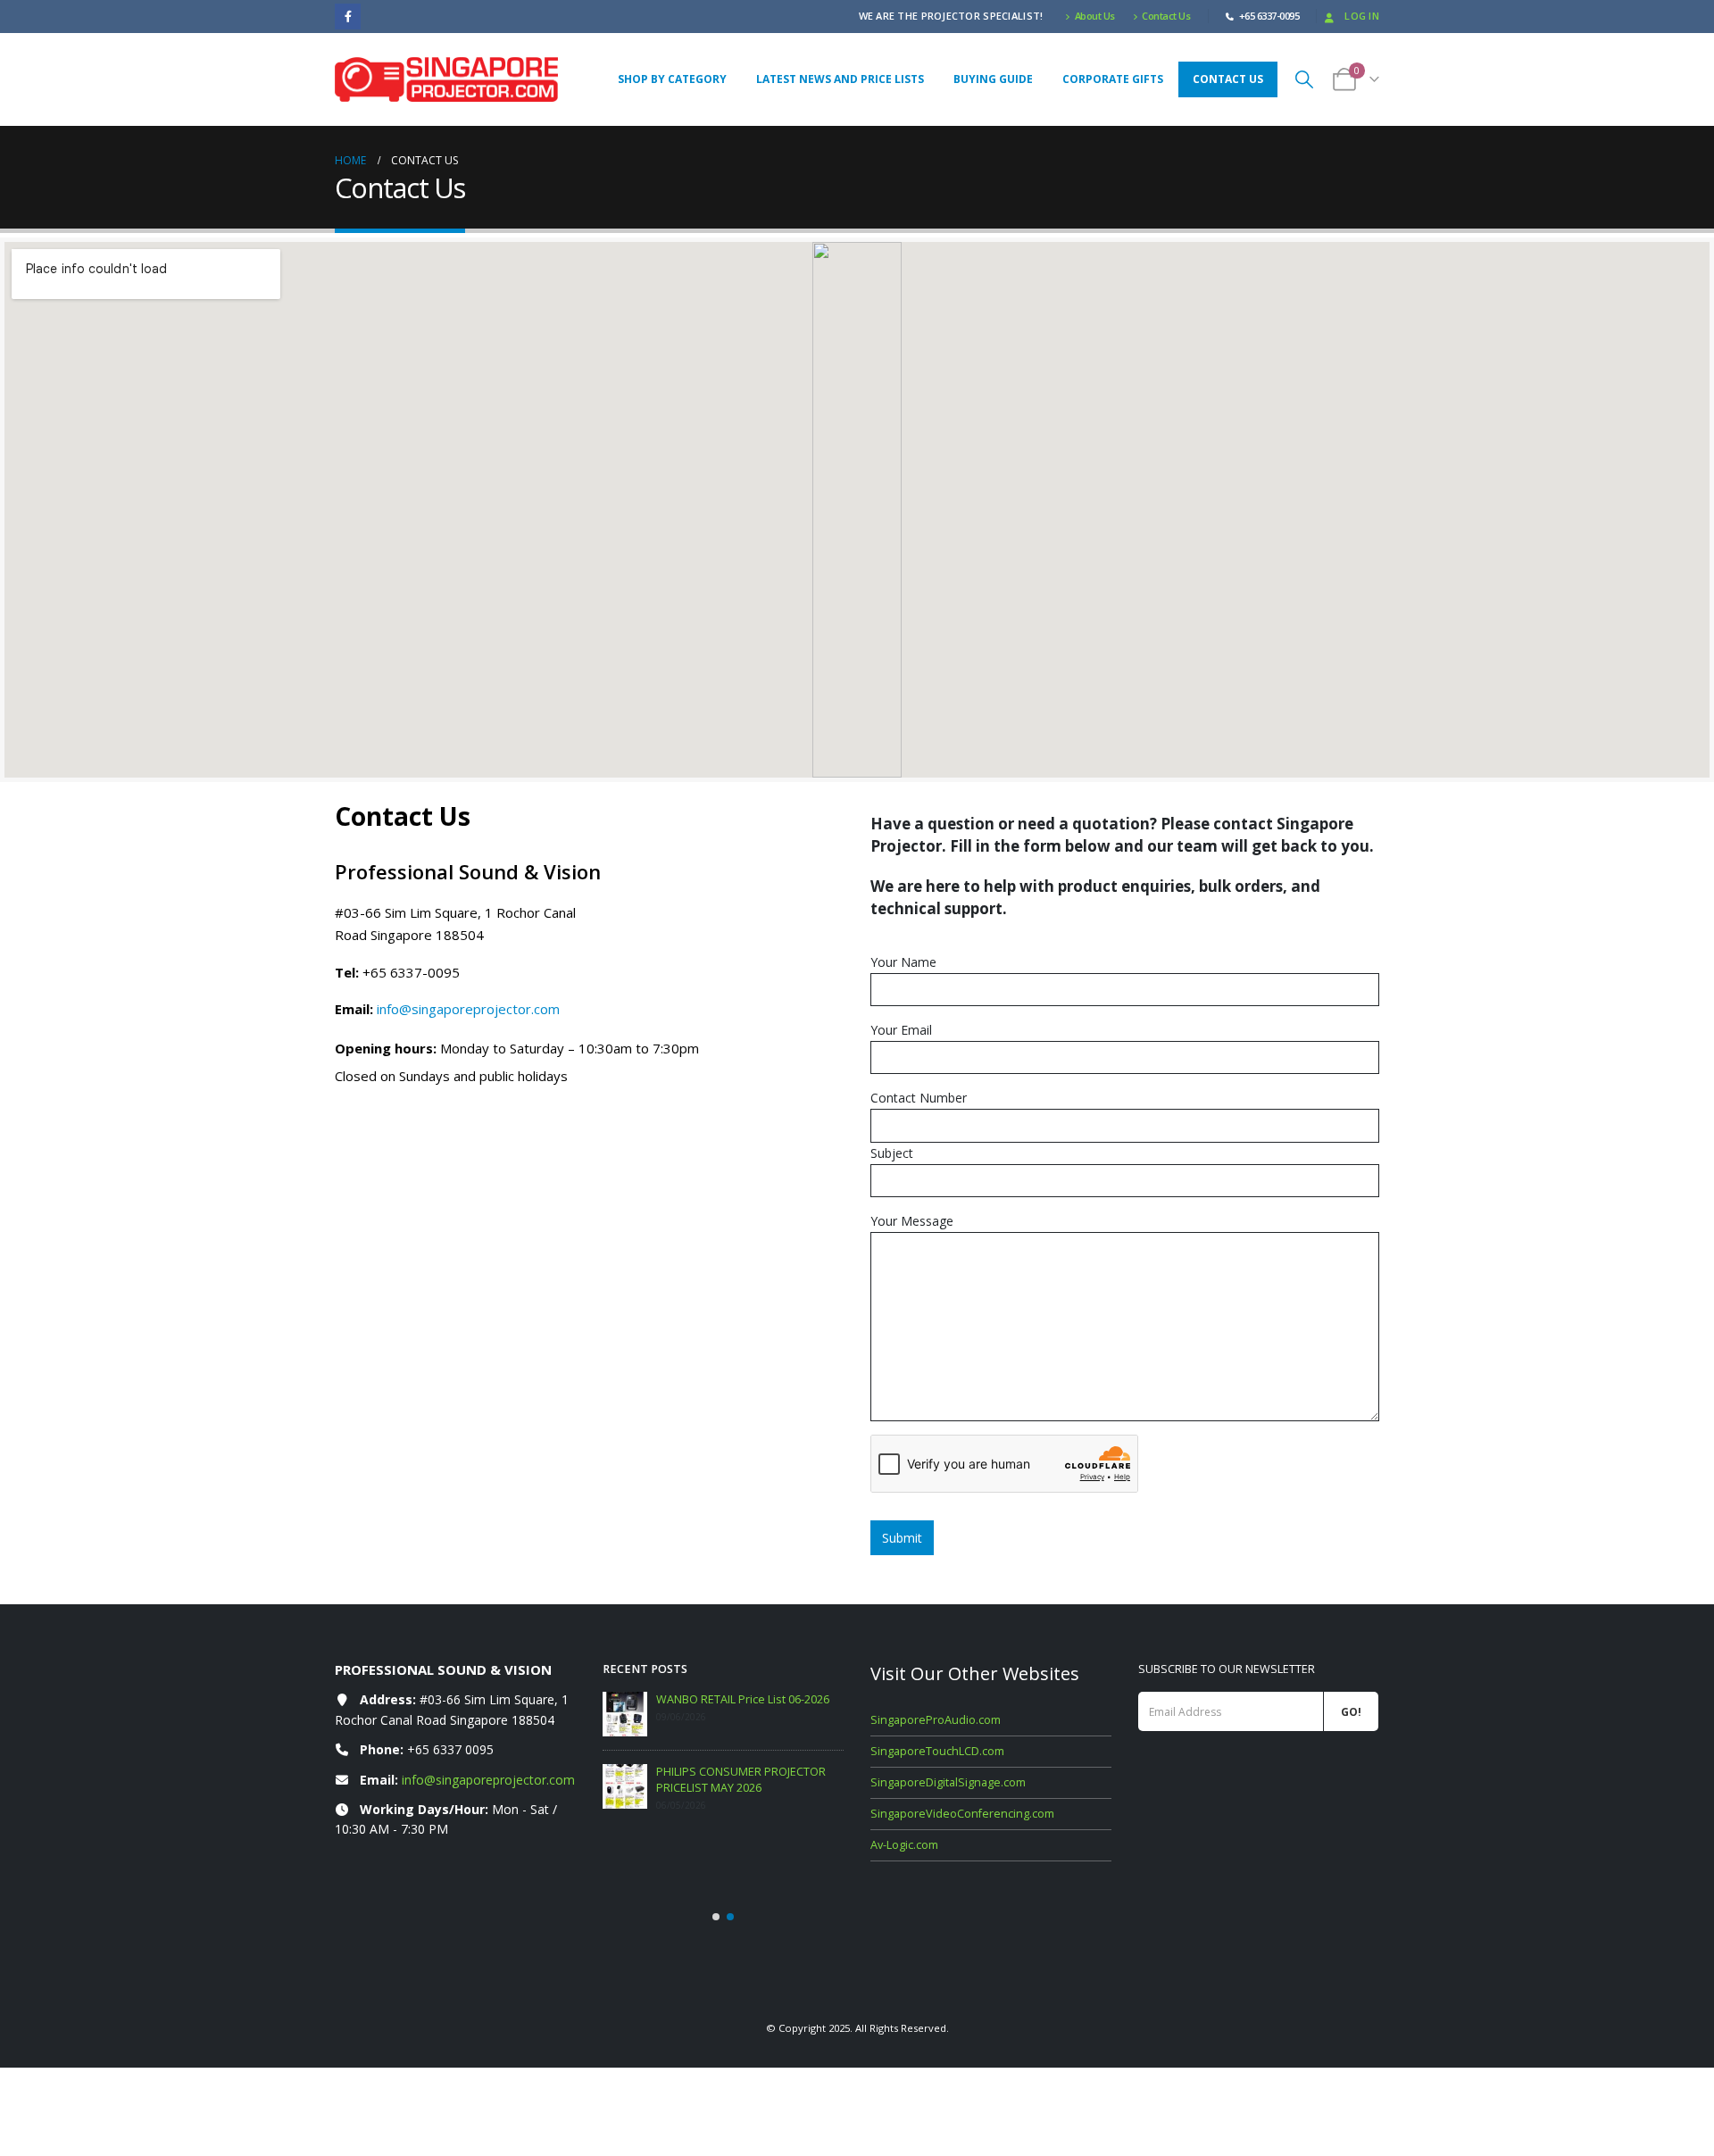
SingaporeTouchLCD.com (937, 1751)
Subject (892, 1153)
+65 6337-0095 (411, 972)
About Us (1095, 16)
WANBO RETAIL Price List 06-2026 (743, 1699)
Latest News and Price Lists (840, 79)
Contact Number (919, 1098)
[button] (1304, 79)
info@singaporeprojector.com (468, 1009)
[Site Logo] (446, 79)
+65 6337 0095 (450, 1749)
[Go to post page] (625, 1714)
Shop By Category (672, 79)
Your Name (903, 962)
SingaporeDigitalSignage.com (948, 1782)
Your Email (901, 1030)
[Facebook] (348, 17)
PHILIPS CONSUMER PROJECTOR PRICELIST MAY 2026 (741, 1780)
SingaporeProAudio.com (936, 1720)
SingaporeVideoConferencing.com (962, 1814)
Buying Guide (993, 79)
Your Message (912, 1221)
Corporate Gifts (1113, 79)
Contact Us (1166, 16)
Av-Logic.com (904, 1845)
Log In (1362, 16)
